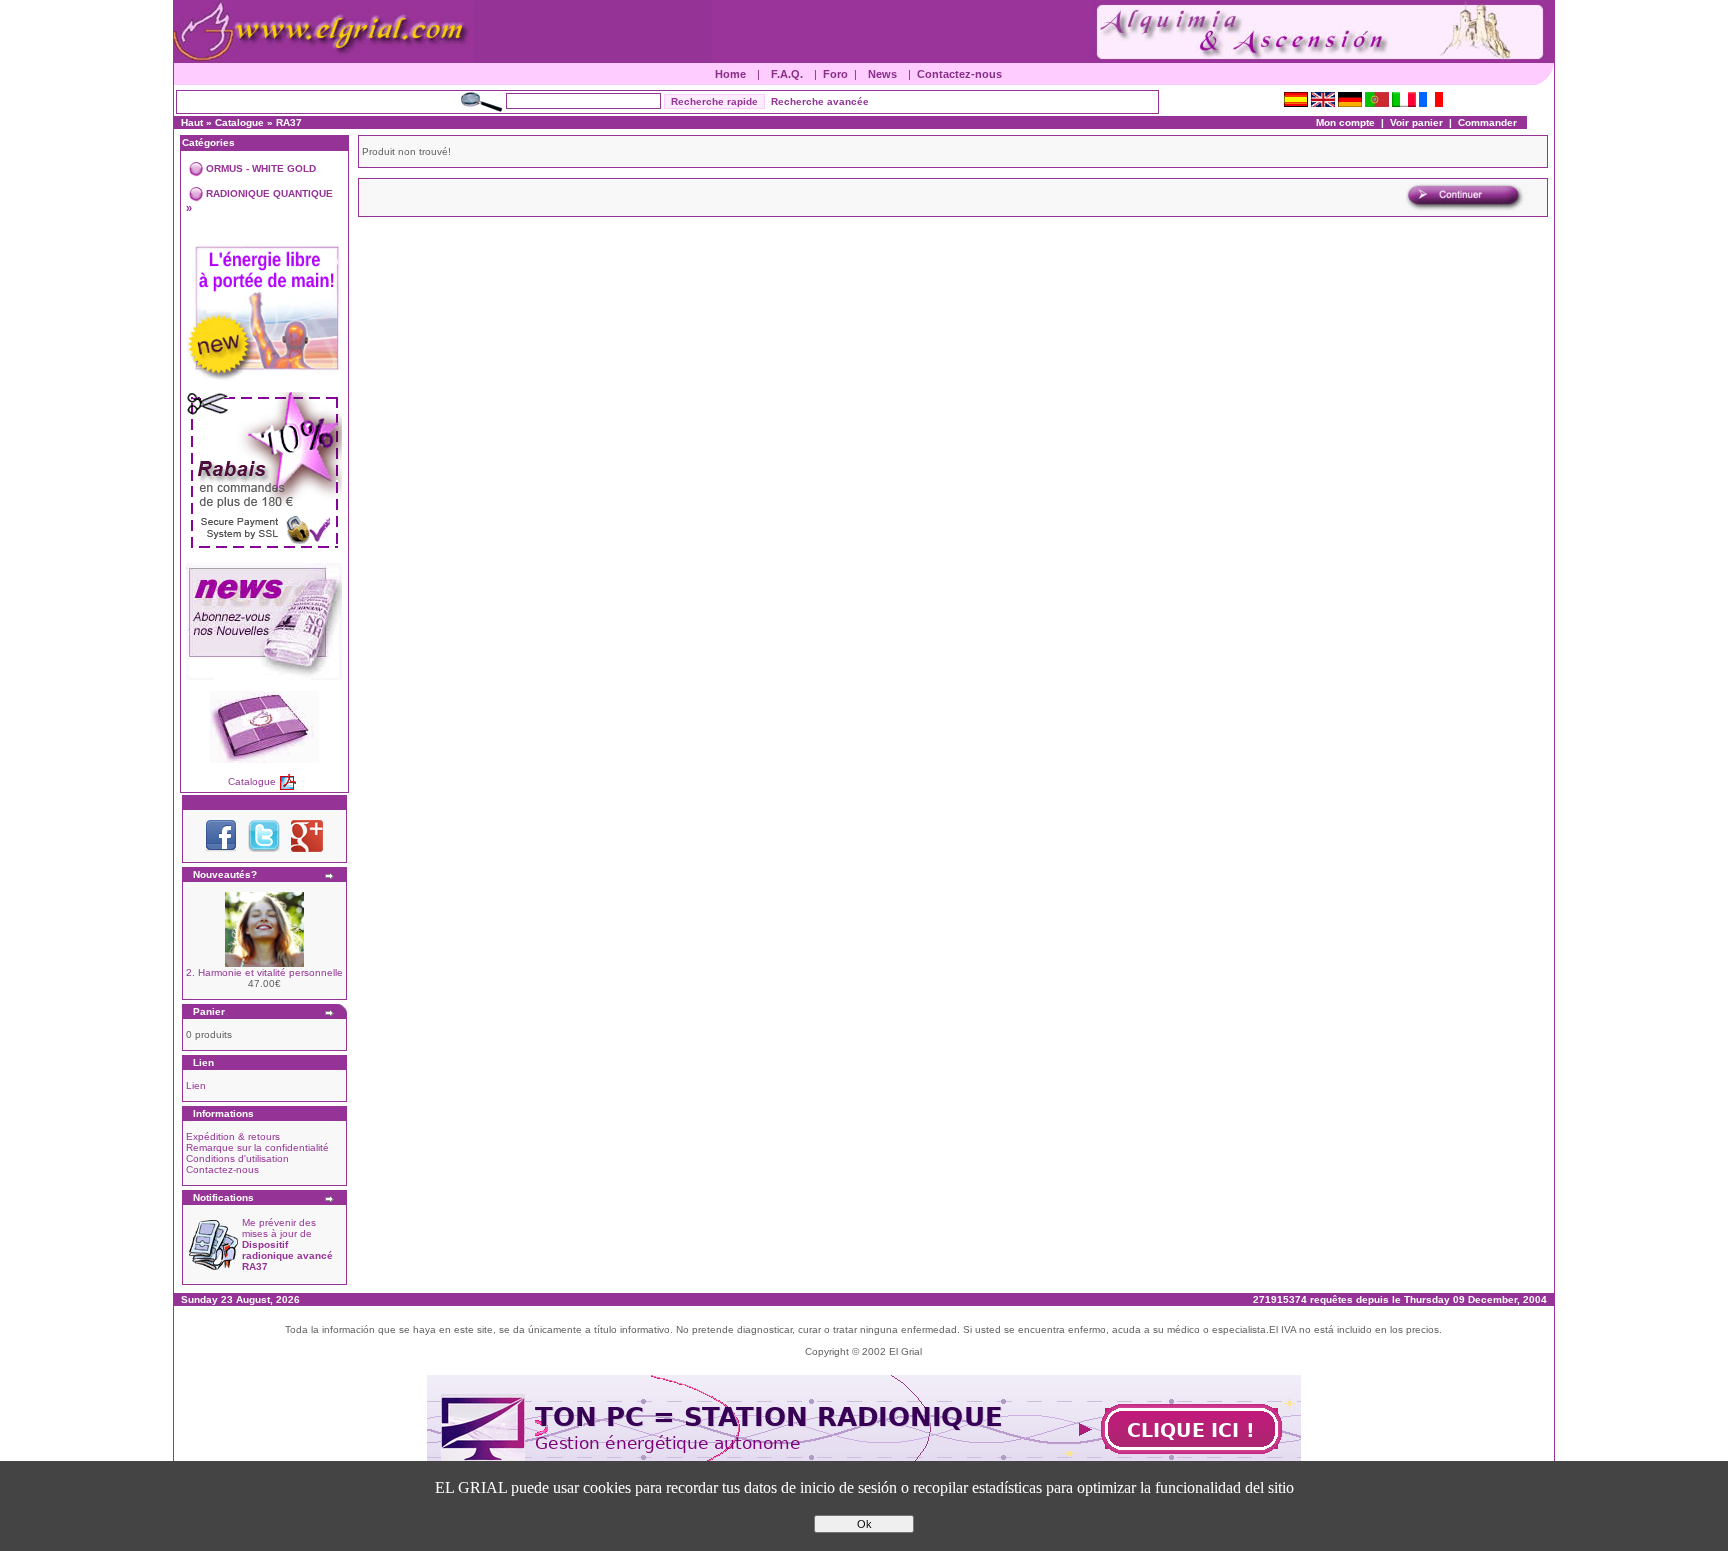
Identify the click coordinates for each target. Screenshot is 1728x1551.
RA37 (289, 122)
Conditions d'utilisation (237, 1158)
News (882, 74)
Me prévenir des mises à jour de (287, 1244)
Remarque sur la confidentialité (257, 1147)
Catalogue (239, 122)
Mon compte (1345, 122)
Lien (196, 1085)
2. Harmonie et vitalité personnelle (264, 972)
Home (730, 74)
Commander (1487, 122)
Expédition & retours (233, 1136)
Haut (192, 122)
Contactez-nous (959, 74)
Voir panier (1416, 122)
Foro (835, 74)
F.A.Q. (787, 74)
